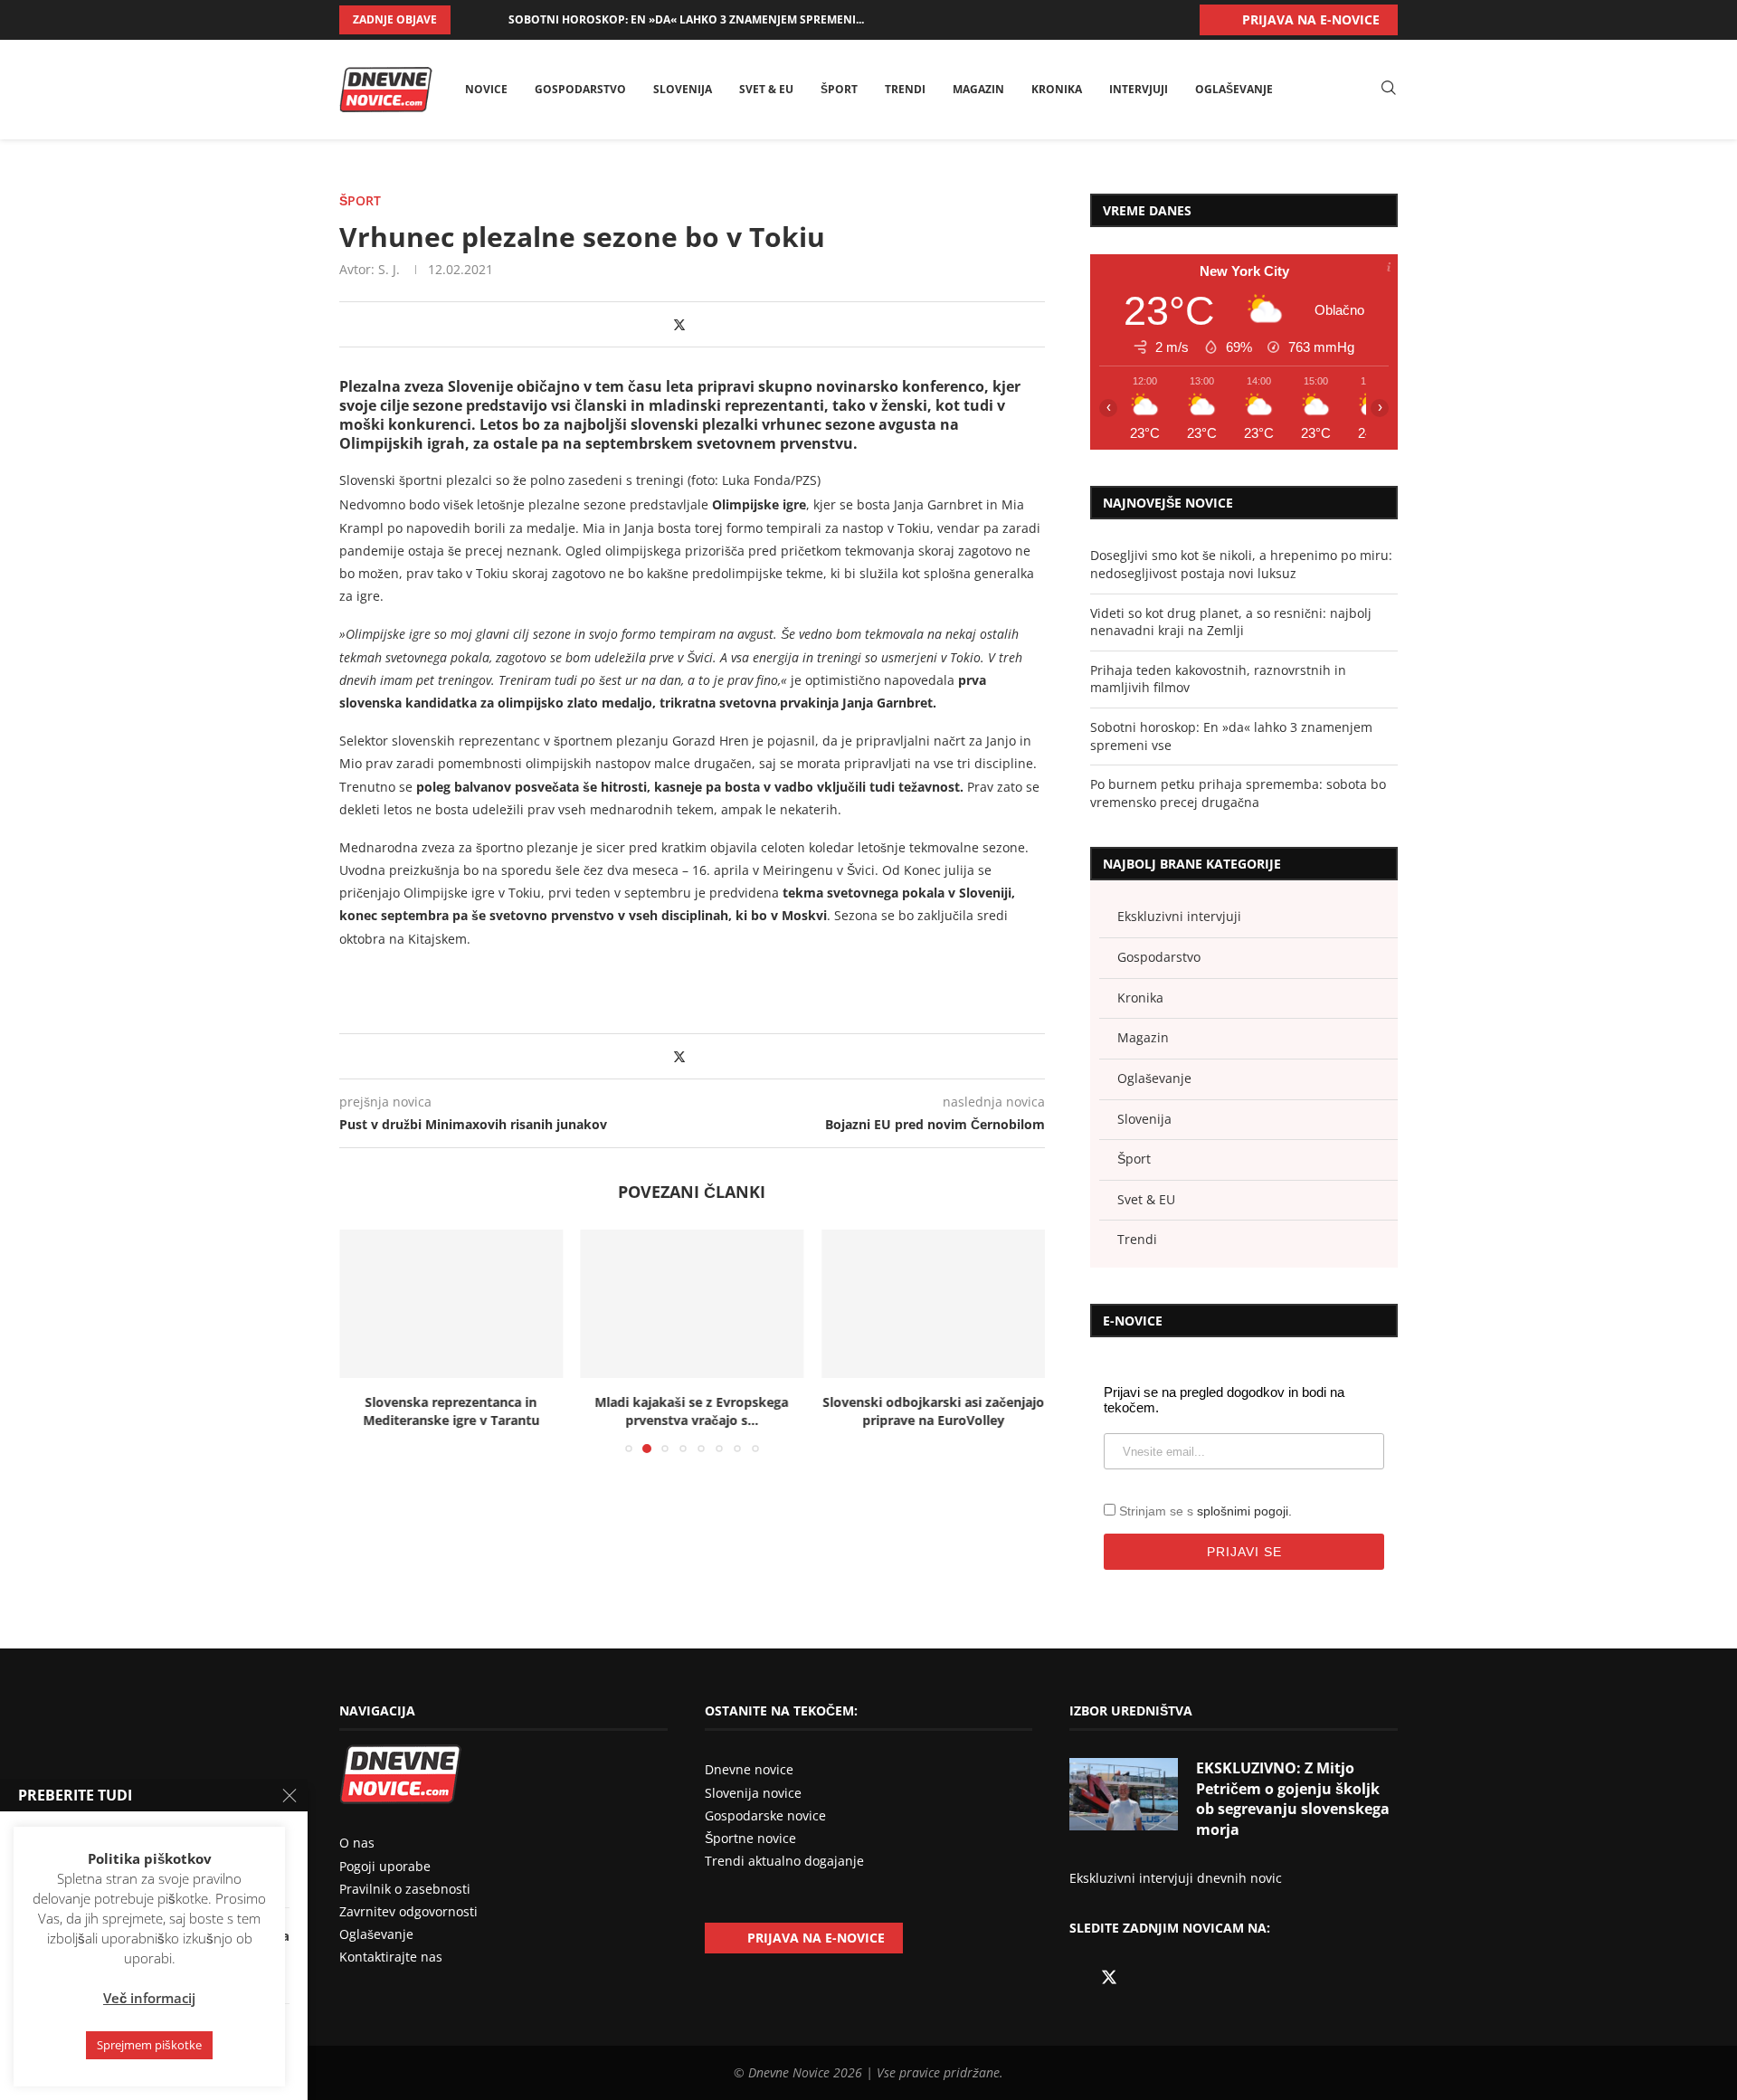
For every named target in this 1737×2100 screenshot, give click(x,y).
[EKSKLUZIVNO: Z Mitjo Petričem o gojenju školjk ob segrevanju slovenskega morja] (1124, 1794)
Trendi (905, 89)
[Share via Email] (715, 324)
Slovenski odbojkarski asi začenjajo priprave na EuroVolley (692, 1411)
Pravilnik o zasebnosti (405, 1889)
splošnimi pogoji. (1244, 1511)
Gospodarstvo (580, 89)
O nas (357, 1843)
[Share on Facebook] (661, 324)
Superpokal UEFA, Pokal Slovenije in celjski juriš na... (933, 1411)
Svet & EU (766, 89)
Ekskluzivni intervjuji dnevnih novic (1176, 1878)
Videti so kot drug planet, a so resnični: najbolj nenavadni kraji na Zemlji (1231, 622)
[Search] (1389, 89)
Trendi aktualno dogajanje (784, 1861)
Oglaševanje (1234, 89)
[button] (468, 20)
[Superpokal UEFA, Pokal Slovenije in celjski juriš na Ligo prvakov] (933, 1304)
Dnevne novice (749, 1769)
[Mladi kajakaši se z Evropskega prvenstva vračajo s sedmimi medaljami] (451, 1304)
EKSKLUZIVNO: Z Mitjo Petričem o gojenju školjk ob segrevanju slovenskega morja (1293, 1798)
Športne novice (750, 1838)
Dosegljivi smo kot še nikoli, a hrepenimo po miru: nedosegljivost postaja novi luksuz (1241, 564)
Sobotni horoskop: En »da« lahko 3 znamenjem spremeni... (686, 19)
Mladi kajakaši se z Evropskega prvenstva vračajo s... (451, 1411)
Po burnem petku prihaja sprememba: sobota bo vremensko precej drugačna (1238, 793)
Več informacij (149, 1998)
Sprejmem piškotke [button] (149, 2045)
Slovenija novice (753, 1793)
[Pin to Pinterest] (698, 324)
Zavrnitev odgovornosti (408, 1911)
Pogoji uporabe (385, 1866)
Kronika (1057, 89)
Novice (486, 89)
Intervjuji (1139, 89)
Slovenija (683, 89)
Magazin (978, 89)
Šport (839, 89)
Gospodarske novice (765, 1815)
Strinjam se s (1205, 1511)
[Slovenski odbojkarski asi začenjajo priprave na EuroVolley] (693, 1304)
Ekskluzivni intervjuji (1179, 916)
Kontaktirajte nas (391, 1957)
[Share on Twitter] (679, 324)
